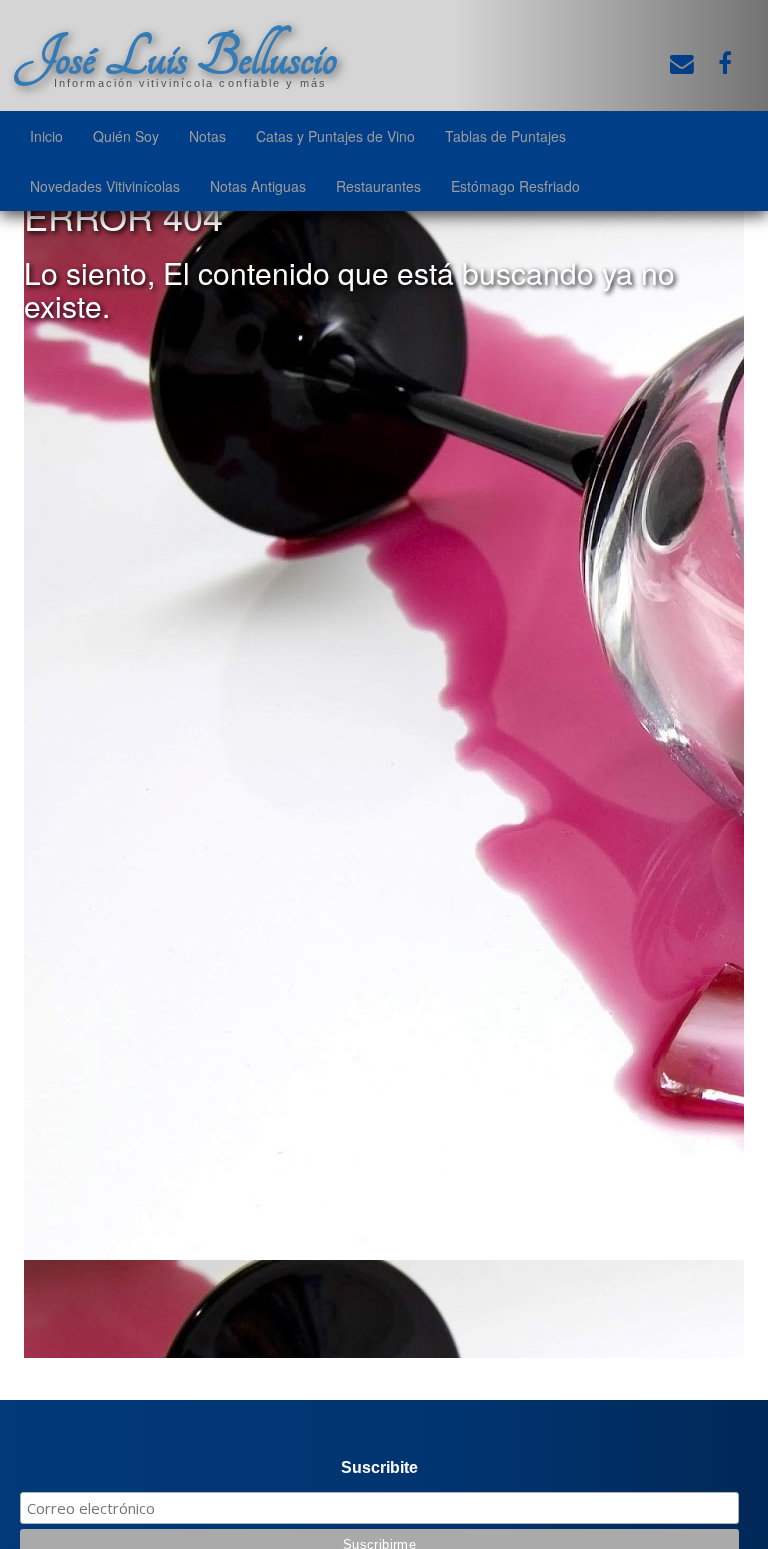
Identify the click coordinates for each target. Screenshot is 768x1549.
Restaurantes (378, 186)
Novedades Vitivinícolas (105, 186)
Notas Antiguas (258, 186)
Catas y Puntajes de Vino (335, 136)
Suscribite (379, 1467)
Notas (207, 136)
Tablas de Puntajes (505, 136)
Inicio (46, 136)
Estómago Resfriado (515, 186)
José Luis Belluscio (176, 57)
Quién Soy (126, 136)
